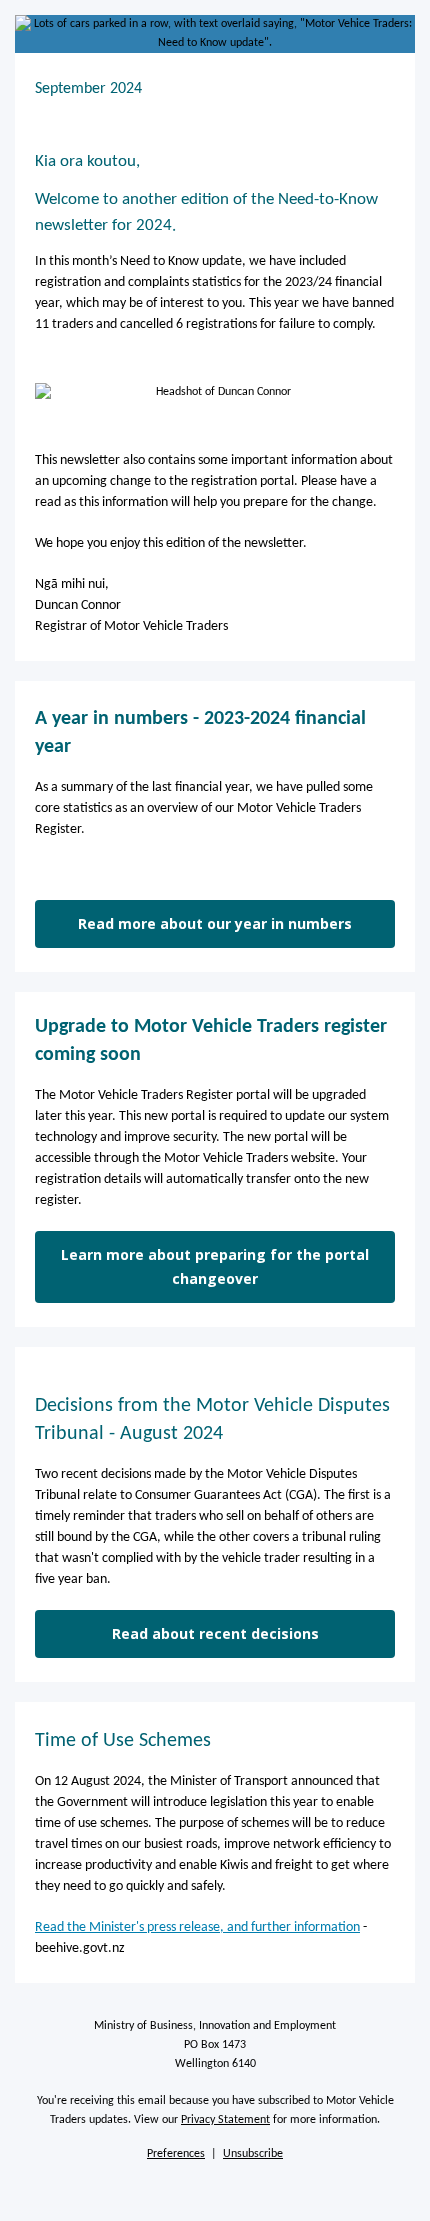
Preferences (176, 2154)
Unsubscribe (253, 2154)
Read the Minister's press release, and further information (197, 1927)
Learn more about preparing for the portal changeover (215, 1266)
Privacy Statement (225, 2120)
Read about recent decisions (215, 1633)
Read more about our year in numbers (215, 923)
